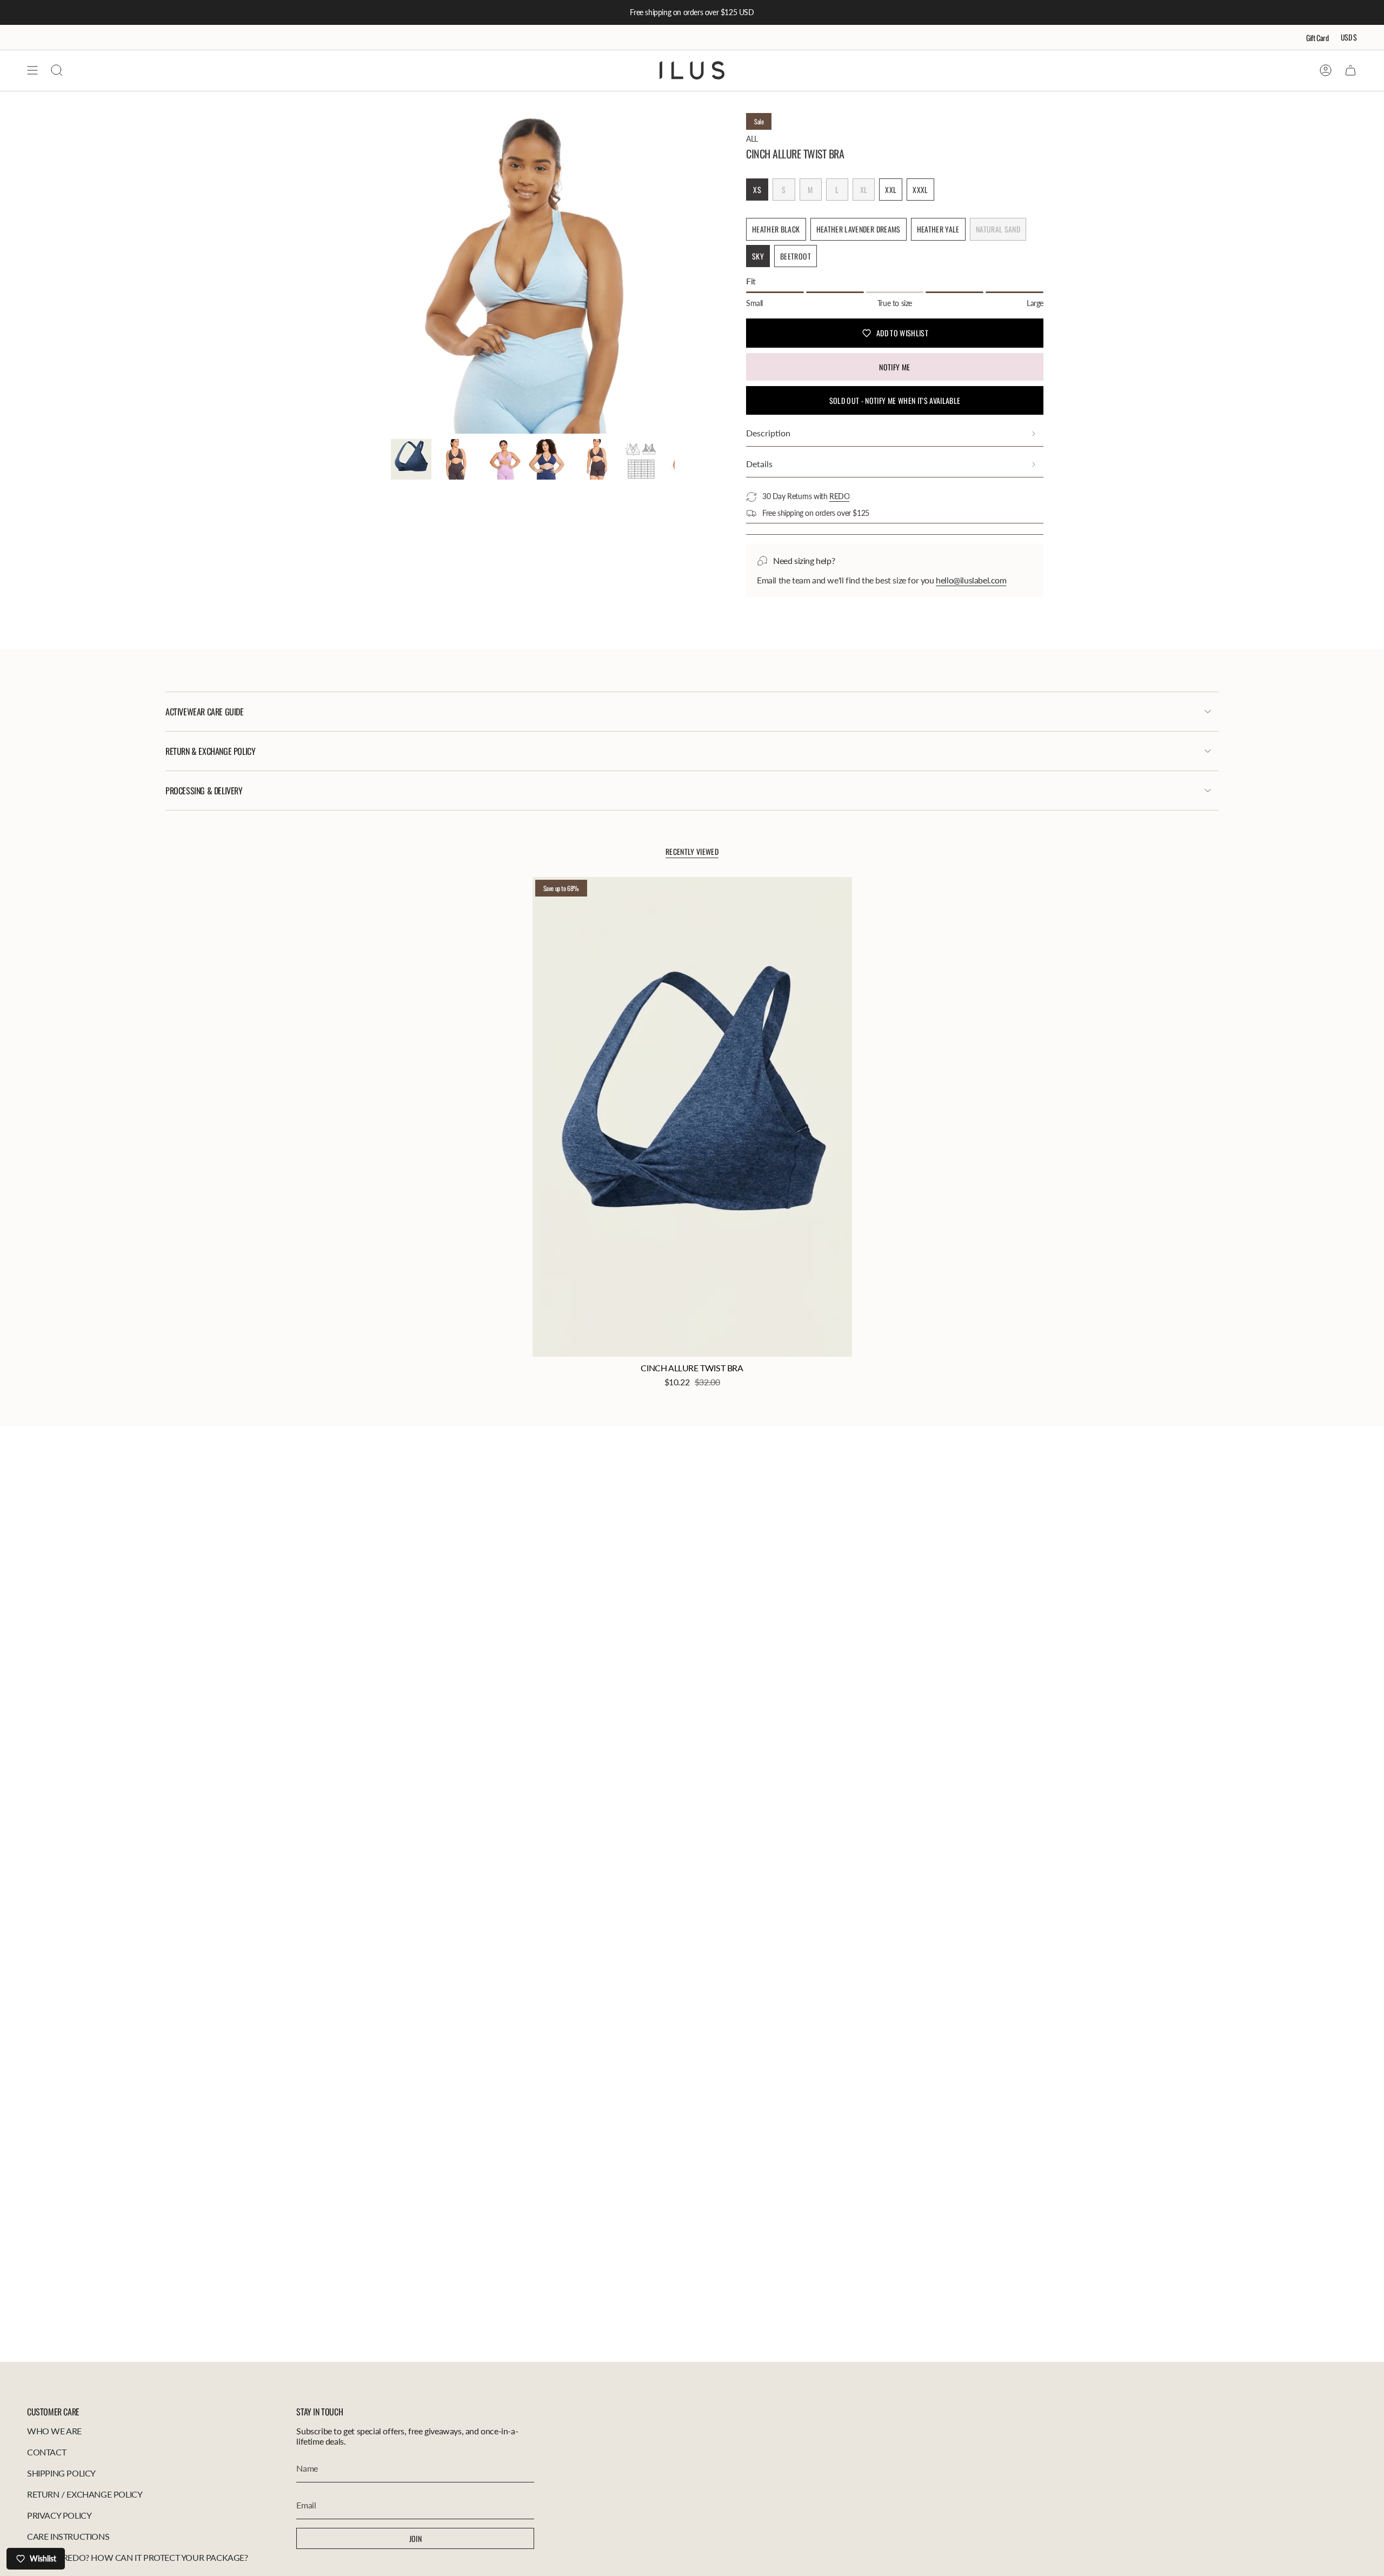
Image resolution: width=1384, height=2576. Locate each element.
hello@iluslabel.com (971, 580)
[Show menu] (32, 70)
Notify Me (894, 367)
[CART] (1350, 70)
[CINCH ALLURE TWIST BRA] (692, 1117)
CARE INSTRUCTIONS (68, 2536)
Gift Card (1318, 38)
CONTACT (46, 2452)
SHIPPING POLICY (61, 2473)
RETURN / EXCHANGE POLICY (85, 2494)
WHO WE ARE (54, 2431)
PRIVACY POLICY (59, 2515)
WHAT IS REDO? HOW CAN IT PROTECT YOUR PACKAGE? (138, 2557)
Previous (391, 274)
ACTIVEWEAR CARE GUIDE (205, 712)
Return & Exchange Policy (210, 751)
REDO (839, 496)
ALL (752, 139)
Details (759, 464)
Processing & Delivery (204, 791)
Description (768, 433)
